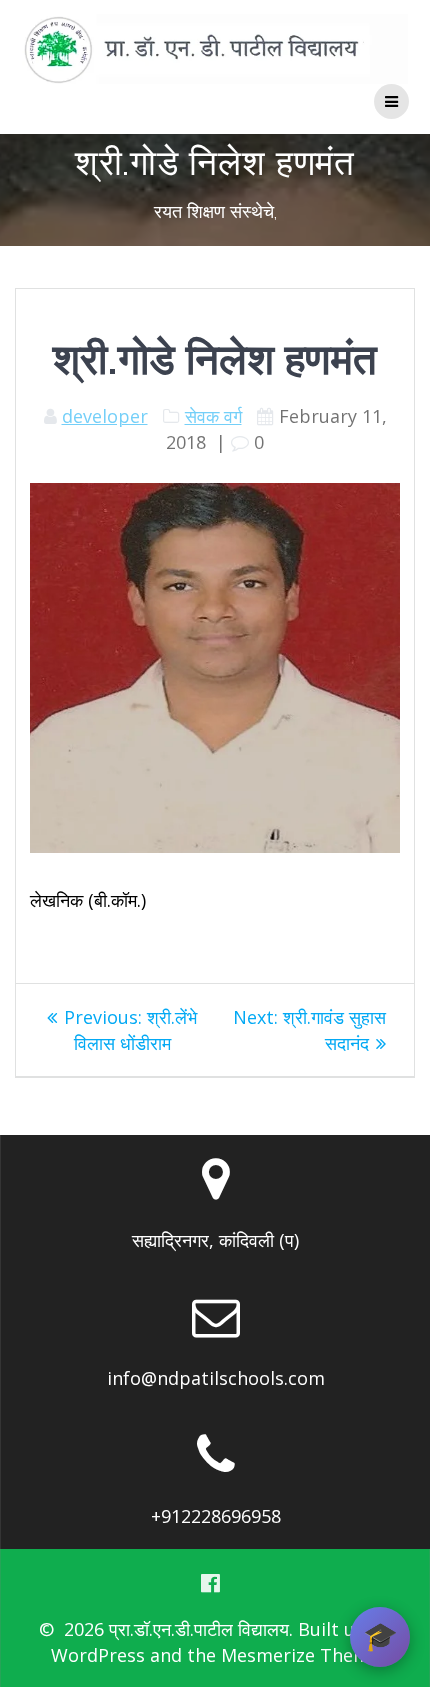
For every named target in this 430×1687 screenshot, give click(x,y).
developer (105, 416)
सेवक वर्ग (213, 416)
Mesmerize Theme (300, 1655)
